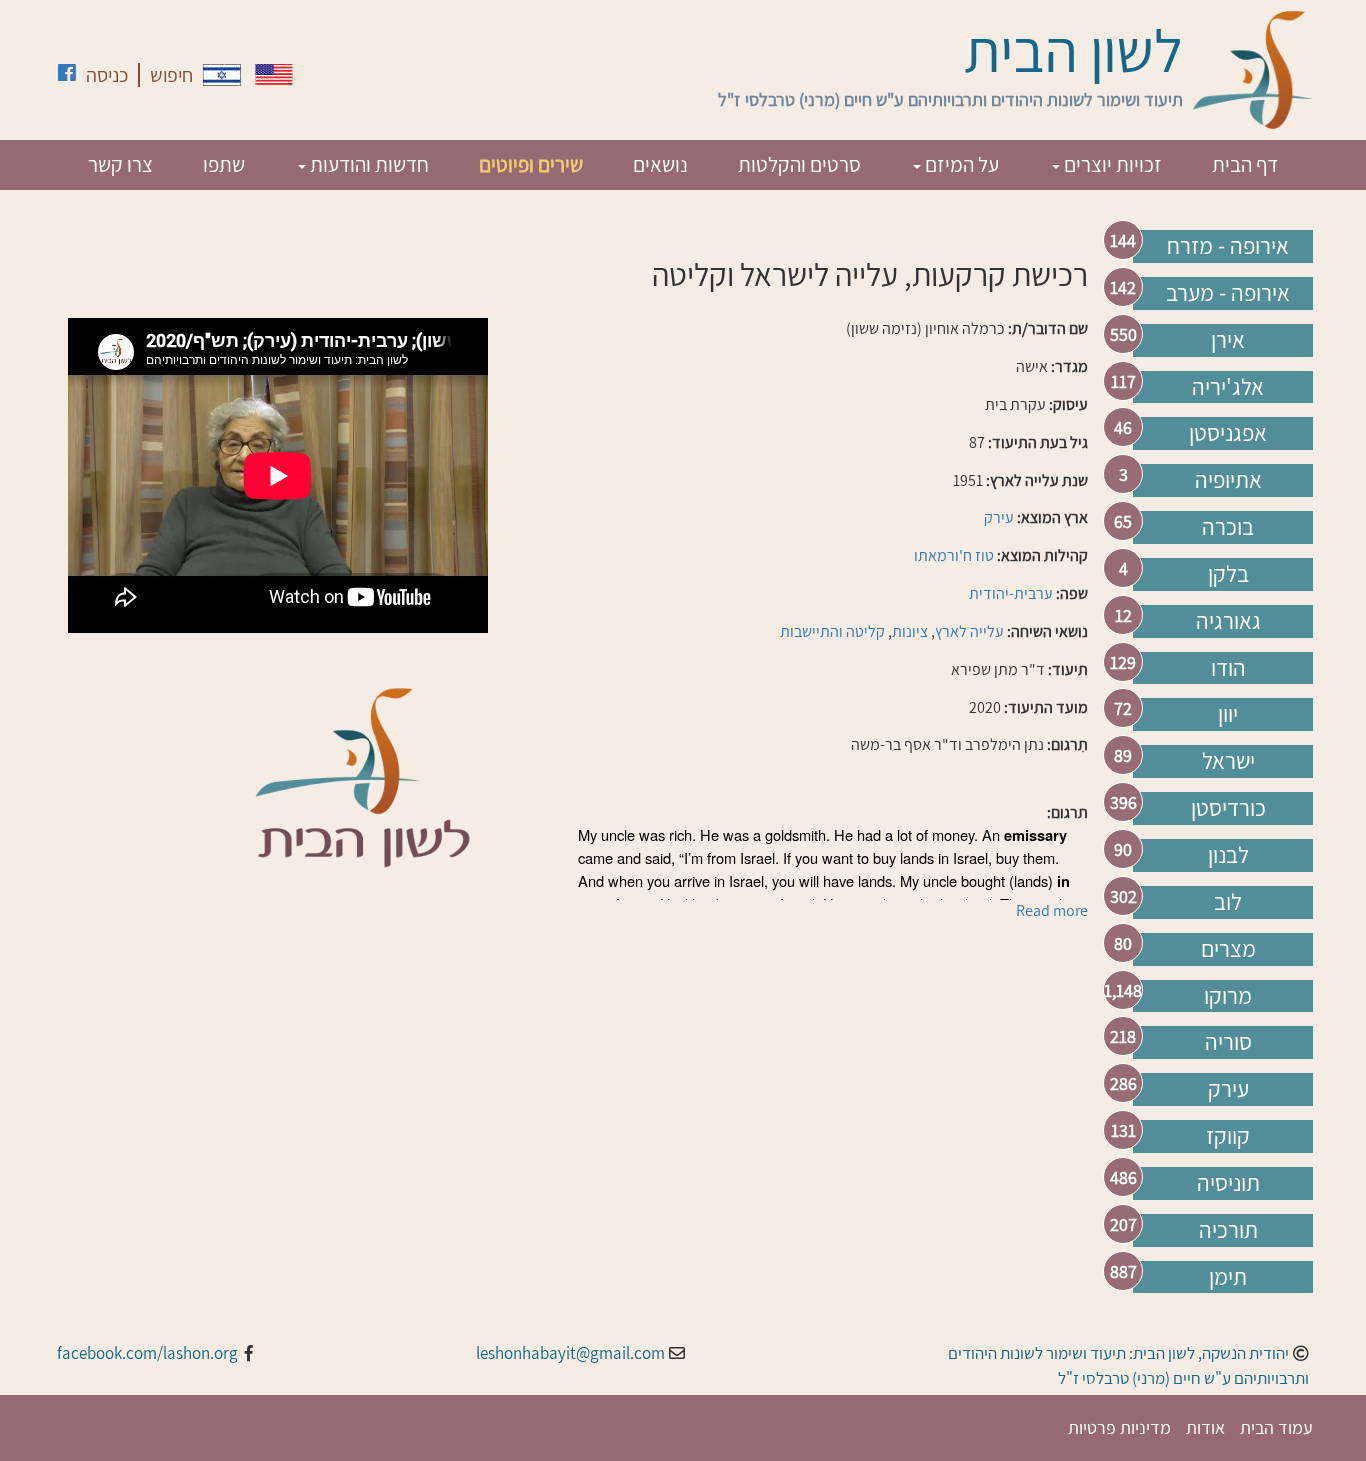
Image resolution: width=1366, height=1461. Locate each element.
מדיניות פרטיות (1119, 1427)
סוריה (1228, 1042)
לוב (1228, 902)
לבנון (1228, 855)
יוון (1228, 714)
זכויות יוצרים (1111, 164)
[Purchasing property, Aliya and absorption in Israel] (274, 74)
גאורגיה (1228, 621)
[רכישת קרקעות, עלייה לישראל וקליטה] (222, 75)
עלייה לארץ (969, 631)
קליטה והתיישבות (832, 631)
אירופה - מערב (1228, 293)
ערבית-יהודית (1011, 593)
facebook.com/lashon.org (147, 1353)
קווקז (1228, 1136)
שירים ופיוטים (531, 164)
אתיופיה (1228, 480)
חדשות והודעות (367, 164)
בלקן (1228, 574)
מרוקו (1228, 996)
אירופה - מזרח (1228, 246)
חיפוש (171, 75)
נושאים (660, 164)
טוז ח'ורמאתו (954, 555)
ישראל (1228, 761)
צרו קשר (120, 164)
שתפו (224, 164)
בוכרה (1228, 527)
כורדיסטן (1228, 808)
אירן (1228, 340)
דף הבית (1245, 164)
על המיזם (960, 164)
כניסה (107, 75)
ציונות (910, 631)
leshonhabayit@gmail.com (570, 1353)
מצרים (1228, 949)
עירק (1228, 1089)
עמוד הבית (1276, 1427)
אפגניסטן (1228, 433)
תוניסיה (1228, 1183)
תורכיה (1228, 1230)
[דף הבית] (1253, 70)
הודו (1228, 668)
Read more (1052, 910)
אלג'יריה (1228, 387)
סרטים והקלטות (799, 164)
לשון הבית (1073, 50)
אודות (1205, 1427)
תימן (1228, 1277)
